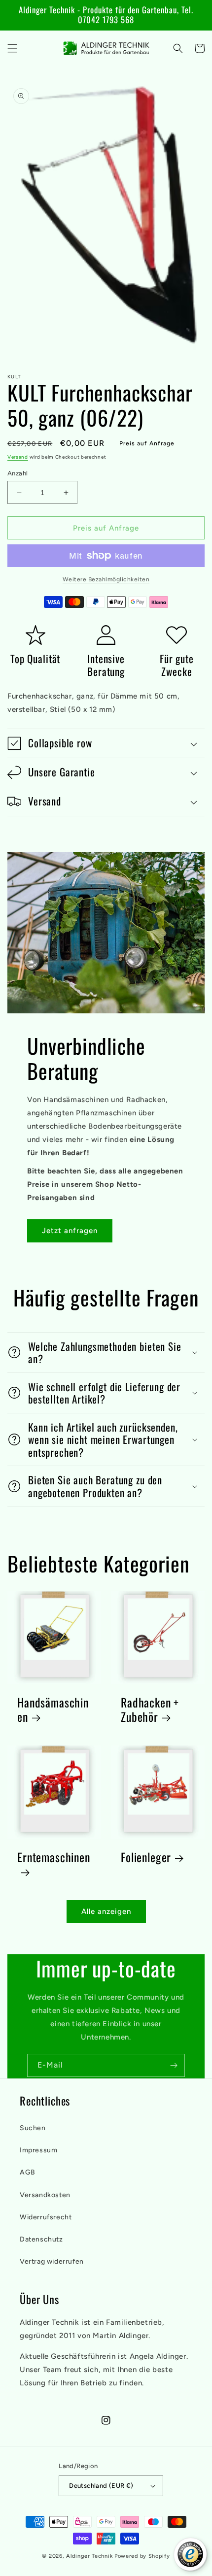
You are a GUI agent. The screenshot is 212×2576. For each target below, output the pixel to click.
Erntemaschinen (54, 1858)
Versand (18, 457)
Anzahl (18, 473)
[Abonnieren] (174, 2065)
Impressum (38, 2150)
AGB (28, 2172)
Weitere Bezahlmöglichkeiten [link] (106, 579)
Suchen (33, 2128)
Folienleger (146, 1857)
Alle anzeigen (106, 1911)
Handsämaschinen (53, 1710)
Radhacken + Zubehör (150, 1710)
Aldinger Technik (89, 2556)
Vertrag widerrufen (52, 2261)
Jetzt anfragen (70, 1231)
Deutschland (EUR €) (101, 2486)
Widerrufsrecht (46, 2217)
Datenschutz (41, 2239)
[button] (12, 48)
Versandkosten (45, 2195)
